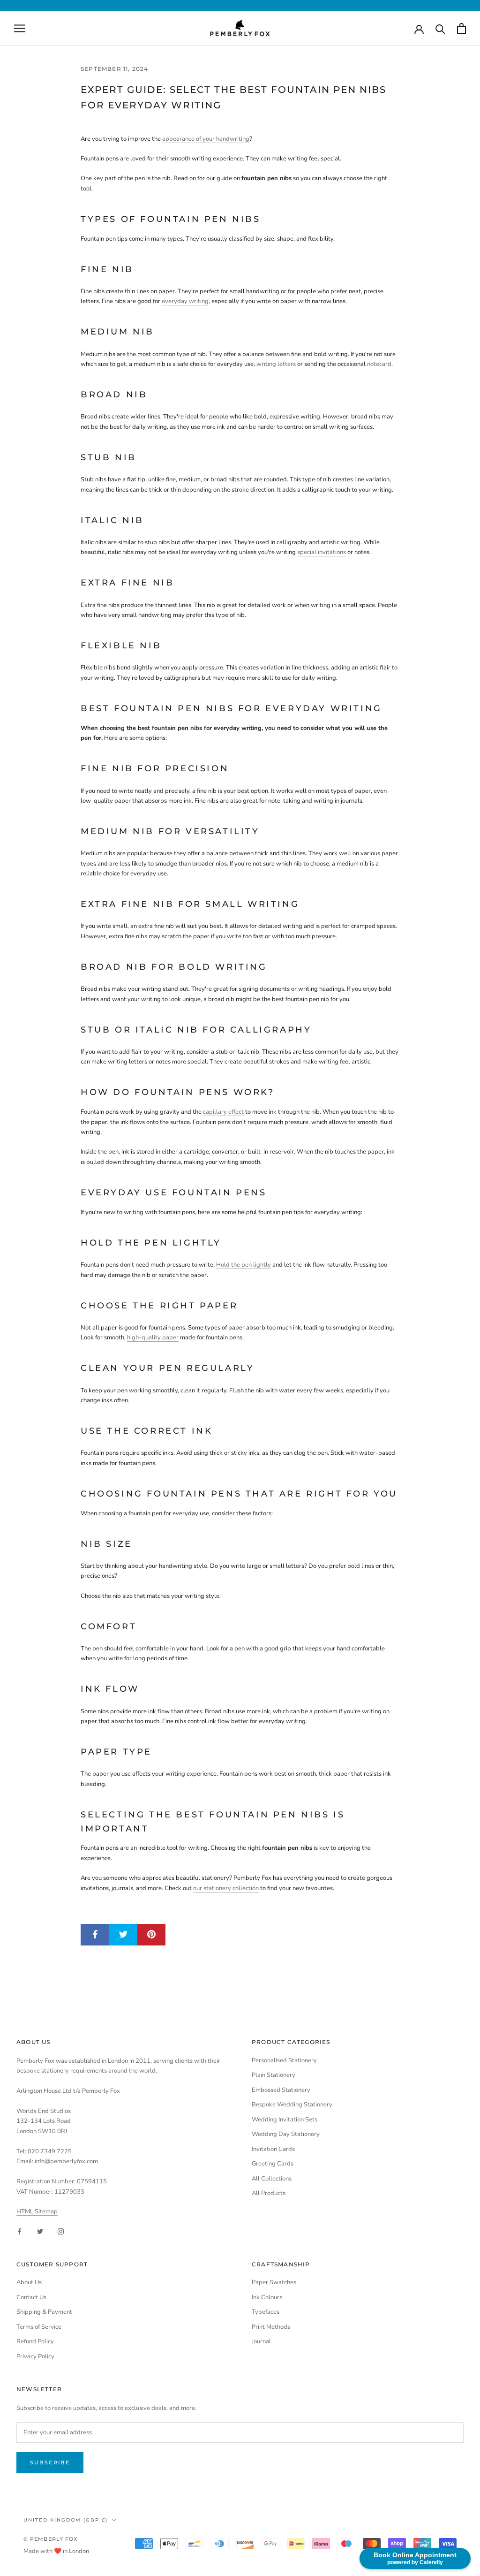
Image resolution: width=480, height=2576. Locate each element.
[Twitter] (40, 2231)
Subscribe (50, 2462)
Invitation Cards (273, 2149)
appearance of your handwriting (206, 139)
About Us (29, 2282)
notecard (379, 364)
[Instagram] (61, 2231)
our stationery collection (226, 1888)
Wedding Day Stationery (286, 2134)
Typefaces (266, 2312)
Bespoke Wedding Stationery (292, 2105)
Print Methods (271, 2327)
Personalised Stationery (284, 2060)
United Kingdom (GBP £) (66, 2520)
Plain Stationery (274, 2075)
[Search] (440, 28)
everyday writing (185, 301)
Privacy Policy (35, 2356)
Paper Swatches (274, 2282)
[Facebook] (19, 2231)
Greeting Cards (273, 2164)
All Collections (272, 2179)
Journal (261, 2341)
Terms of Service (39, 2327)
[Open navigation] (20, 28)
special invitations (322, 552)
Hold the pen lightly (244, 1265)
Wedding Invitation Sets (285, 2120)
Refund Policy (35, 2341)
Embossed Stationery (281, 2090)
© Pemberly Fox (50, 2539)
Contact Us (31, 2297)
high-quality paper (153, 1337)
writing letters (276, 364)
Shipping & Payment (44, 2312)
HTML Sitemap (37, 2211)
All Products (269, 2193)
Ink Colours (267, 2297)
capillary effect (223, 1112)
